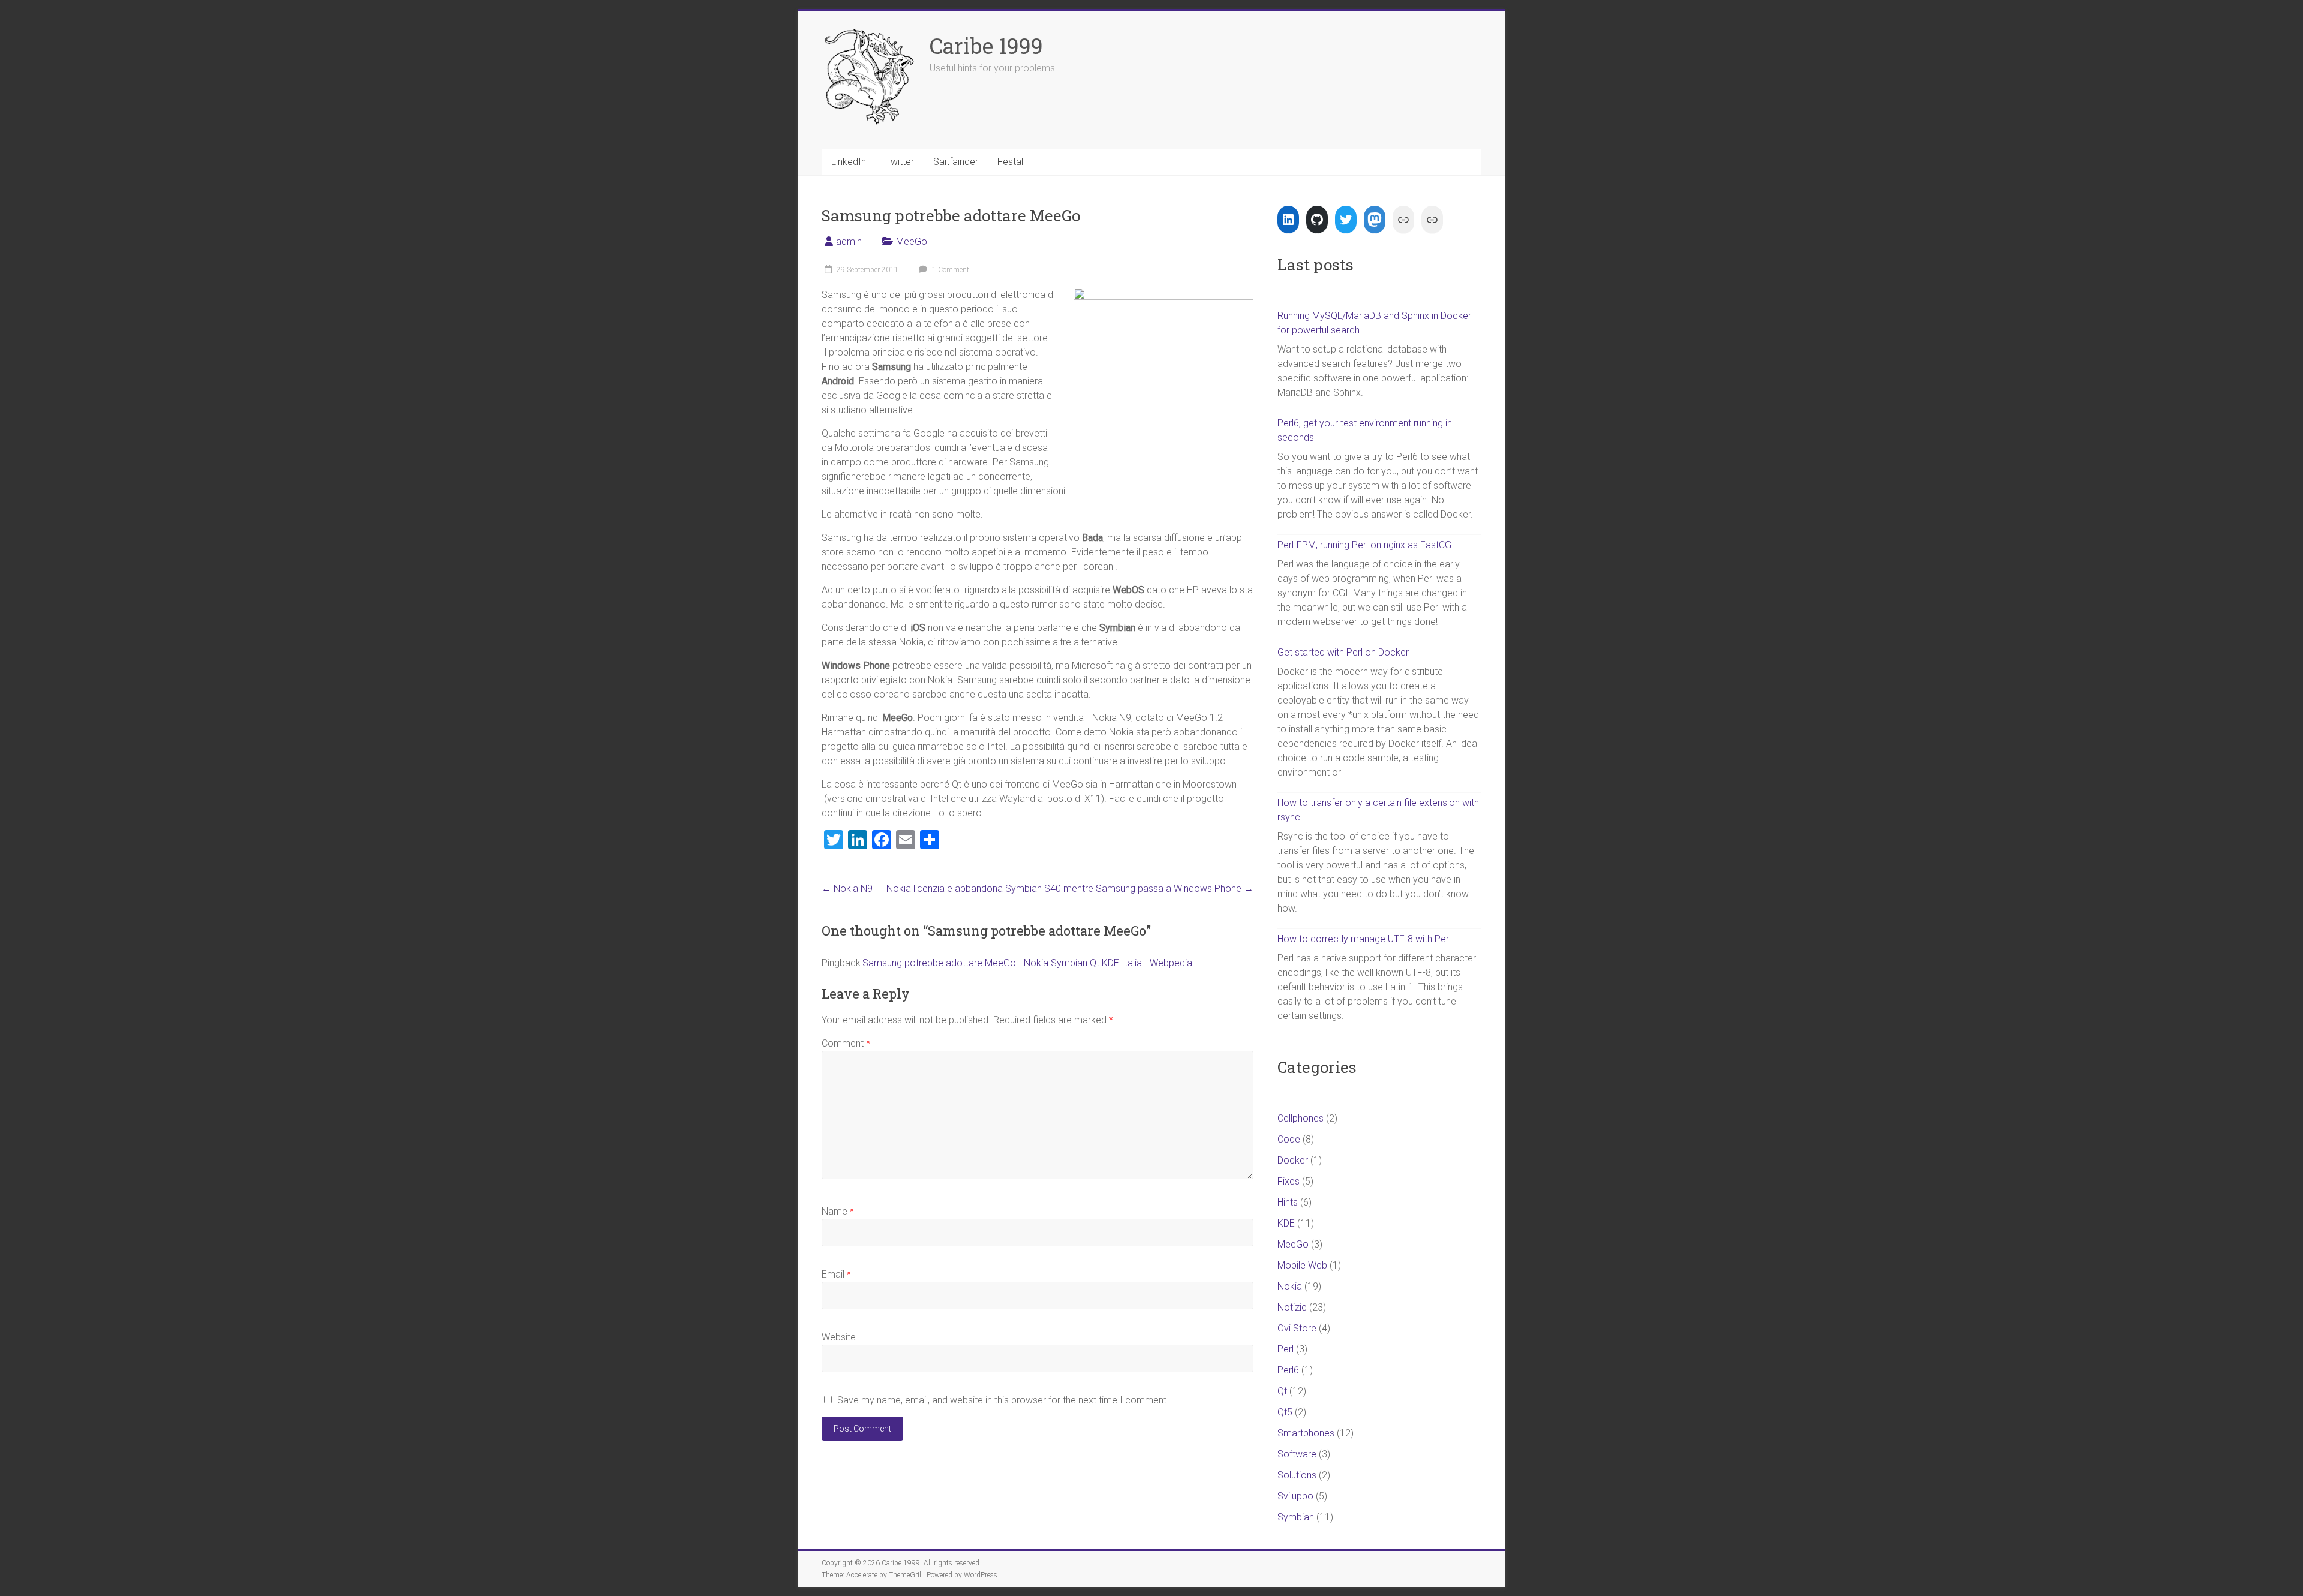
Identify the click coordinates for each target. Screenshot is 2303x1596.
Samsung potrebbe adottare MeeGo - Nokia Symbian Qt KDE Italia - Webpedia (1027, 963)
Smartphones (1306, 1433)
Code (1289, 1139)
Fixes (1289, 1181)
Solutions (1297, 1475)
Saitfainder (956, 162)
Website (839, 1337)
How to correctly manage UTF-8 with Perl (1364, 939)
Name (838, 1211)
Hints (1288, 1202)
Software (1297, 1454)
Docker (1293, 1160)
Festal (1010, 162)
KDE (1286, 1223)
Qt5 (1285, 1412)
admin (849, 241)
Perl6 (1288, 1370)
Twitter (900, 162)
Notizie (1292, 1307)
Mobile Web (1302, 1265)
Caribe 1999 (986, 46)
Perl (1286, 1349)
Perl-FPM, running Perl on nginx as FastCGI (1366, 545)
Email (836, 1274)
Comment (846, 1043)
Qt (1282, 1391)
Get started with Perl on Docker (1343, 652)
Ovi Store (1297, 1328)
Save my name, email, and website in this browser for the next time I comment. (1003, 1400)
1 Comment (950, 270)
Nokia (1290, 1286)
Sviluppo (1295, 1496)
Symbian (1296, 1517)
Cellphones (1301, 1118)
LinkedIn (849, 162)
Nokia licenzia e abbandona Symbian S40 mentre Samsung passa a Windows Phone (1070, 889)
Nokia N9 (847, 889)
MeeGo (912, 241)
